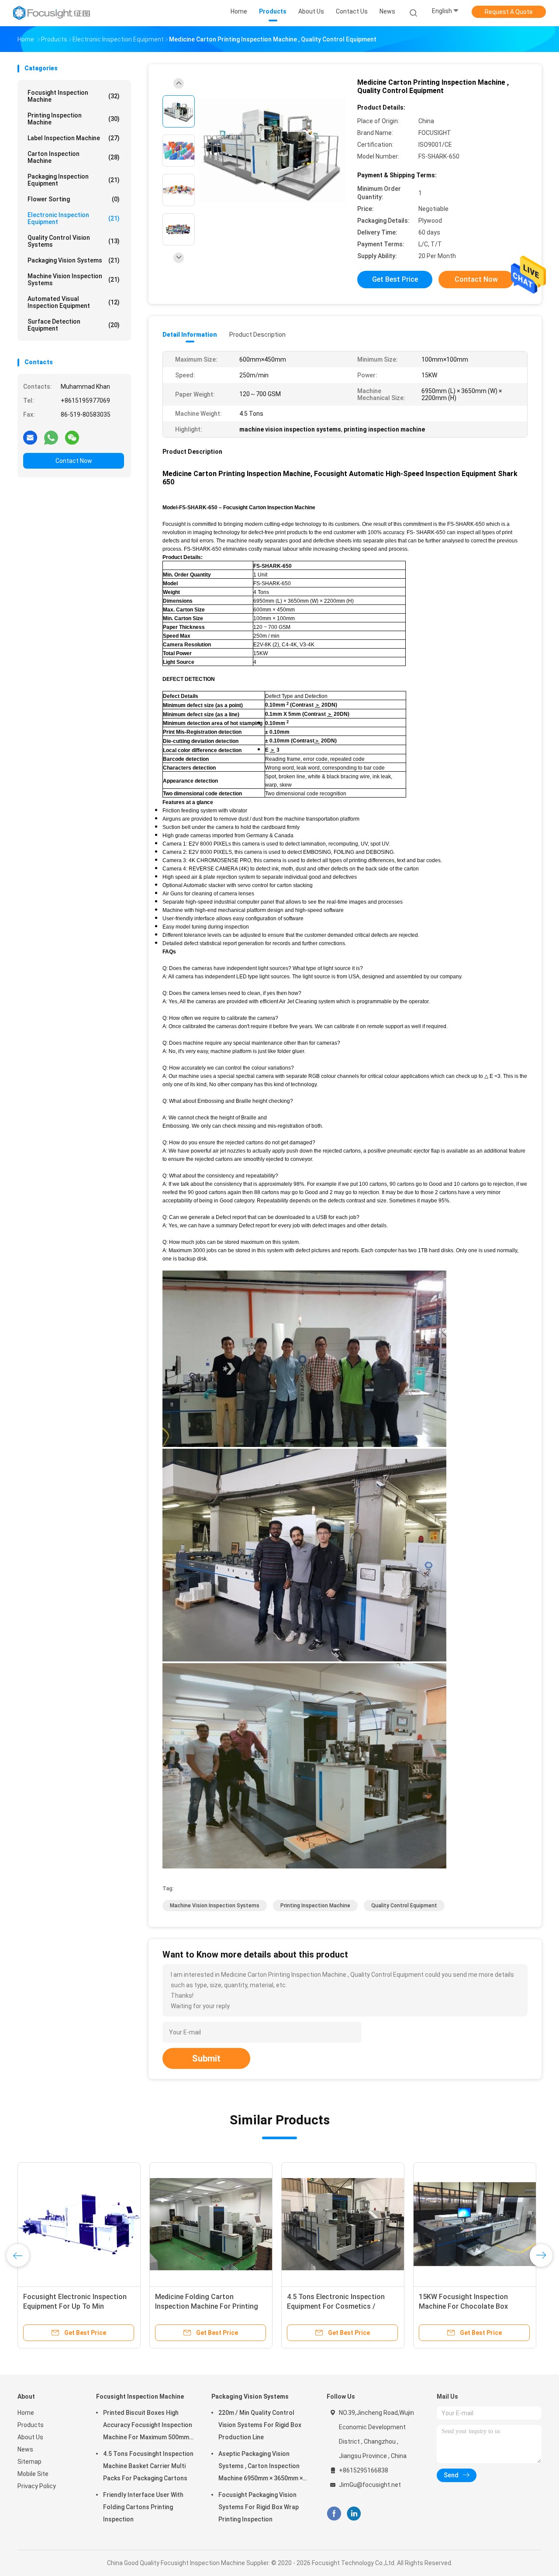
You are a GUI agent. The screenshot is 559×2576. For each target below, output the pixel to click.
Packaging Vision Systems (74, 260)
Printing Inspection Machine (74, 119)
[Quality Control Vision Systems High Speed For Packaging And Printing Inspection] (343, 2224)
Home (26, 2413)
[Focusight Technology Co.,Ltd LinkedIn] (354, 2514)
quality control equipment (404, 1906)
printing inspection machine (315, 1906)
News (25, 2449)
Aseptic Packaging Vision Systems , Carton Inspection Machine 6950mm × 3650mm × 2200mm (261, 2467)
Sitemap (29, 2462)
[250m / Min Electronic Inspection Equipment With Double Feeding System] (211, 2224)
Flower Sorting (74, 199)
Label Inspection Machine (74, 138)
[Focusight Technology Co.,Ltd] (52, 13)
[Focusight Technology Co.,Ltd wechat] (72, 437)
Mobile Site (33, 2474)
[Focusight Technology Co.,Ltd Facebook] (334, 2514)
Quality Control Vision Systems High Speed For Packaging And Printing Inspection (338, 2306)
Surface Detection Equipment (74, 325)
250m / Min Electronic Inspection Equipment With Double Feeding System (208, 2306)
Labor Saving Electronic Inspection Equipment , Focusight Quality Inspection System (77, 2306)
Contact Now (74, 461)
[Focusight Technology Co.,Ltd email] (30, 437)
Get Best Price (395, 279)
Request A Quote (509, 12)
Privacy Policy (37, 2486)
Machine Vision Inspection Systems (74, 280)
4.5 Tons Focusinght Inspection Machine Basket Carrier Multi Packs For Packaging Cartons (148, 2466)
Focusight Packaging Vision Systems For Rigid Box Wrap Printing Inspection (259, 2507)
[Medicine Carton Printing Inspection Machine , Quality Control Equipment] (273, 152)
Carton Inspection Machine (74, 157)
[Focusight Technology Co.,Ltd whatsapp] (51, 437)
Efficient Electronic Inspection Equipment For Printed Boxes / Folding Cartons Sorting (468, 2306)
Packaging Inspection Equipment (74, 180)
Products (31, 2425)
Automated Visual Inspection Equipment (74, 302)
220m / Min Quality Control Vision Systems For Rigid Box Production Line (260, 2425)
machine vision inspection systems (215, 1906)
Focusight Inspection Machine (74, 96)
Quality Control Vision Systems (74, 241)
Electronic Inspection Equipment (74, 218)
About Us (30, 2437)
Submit (206, 2058)
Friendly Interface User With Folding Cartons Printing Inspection (143, 2507)
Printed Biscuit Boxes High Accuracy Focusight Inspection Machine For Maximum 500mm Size (148, 2426)
